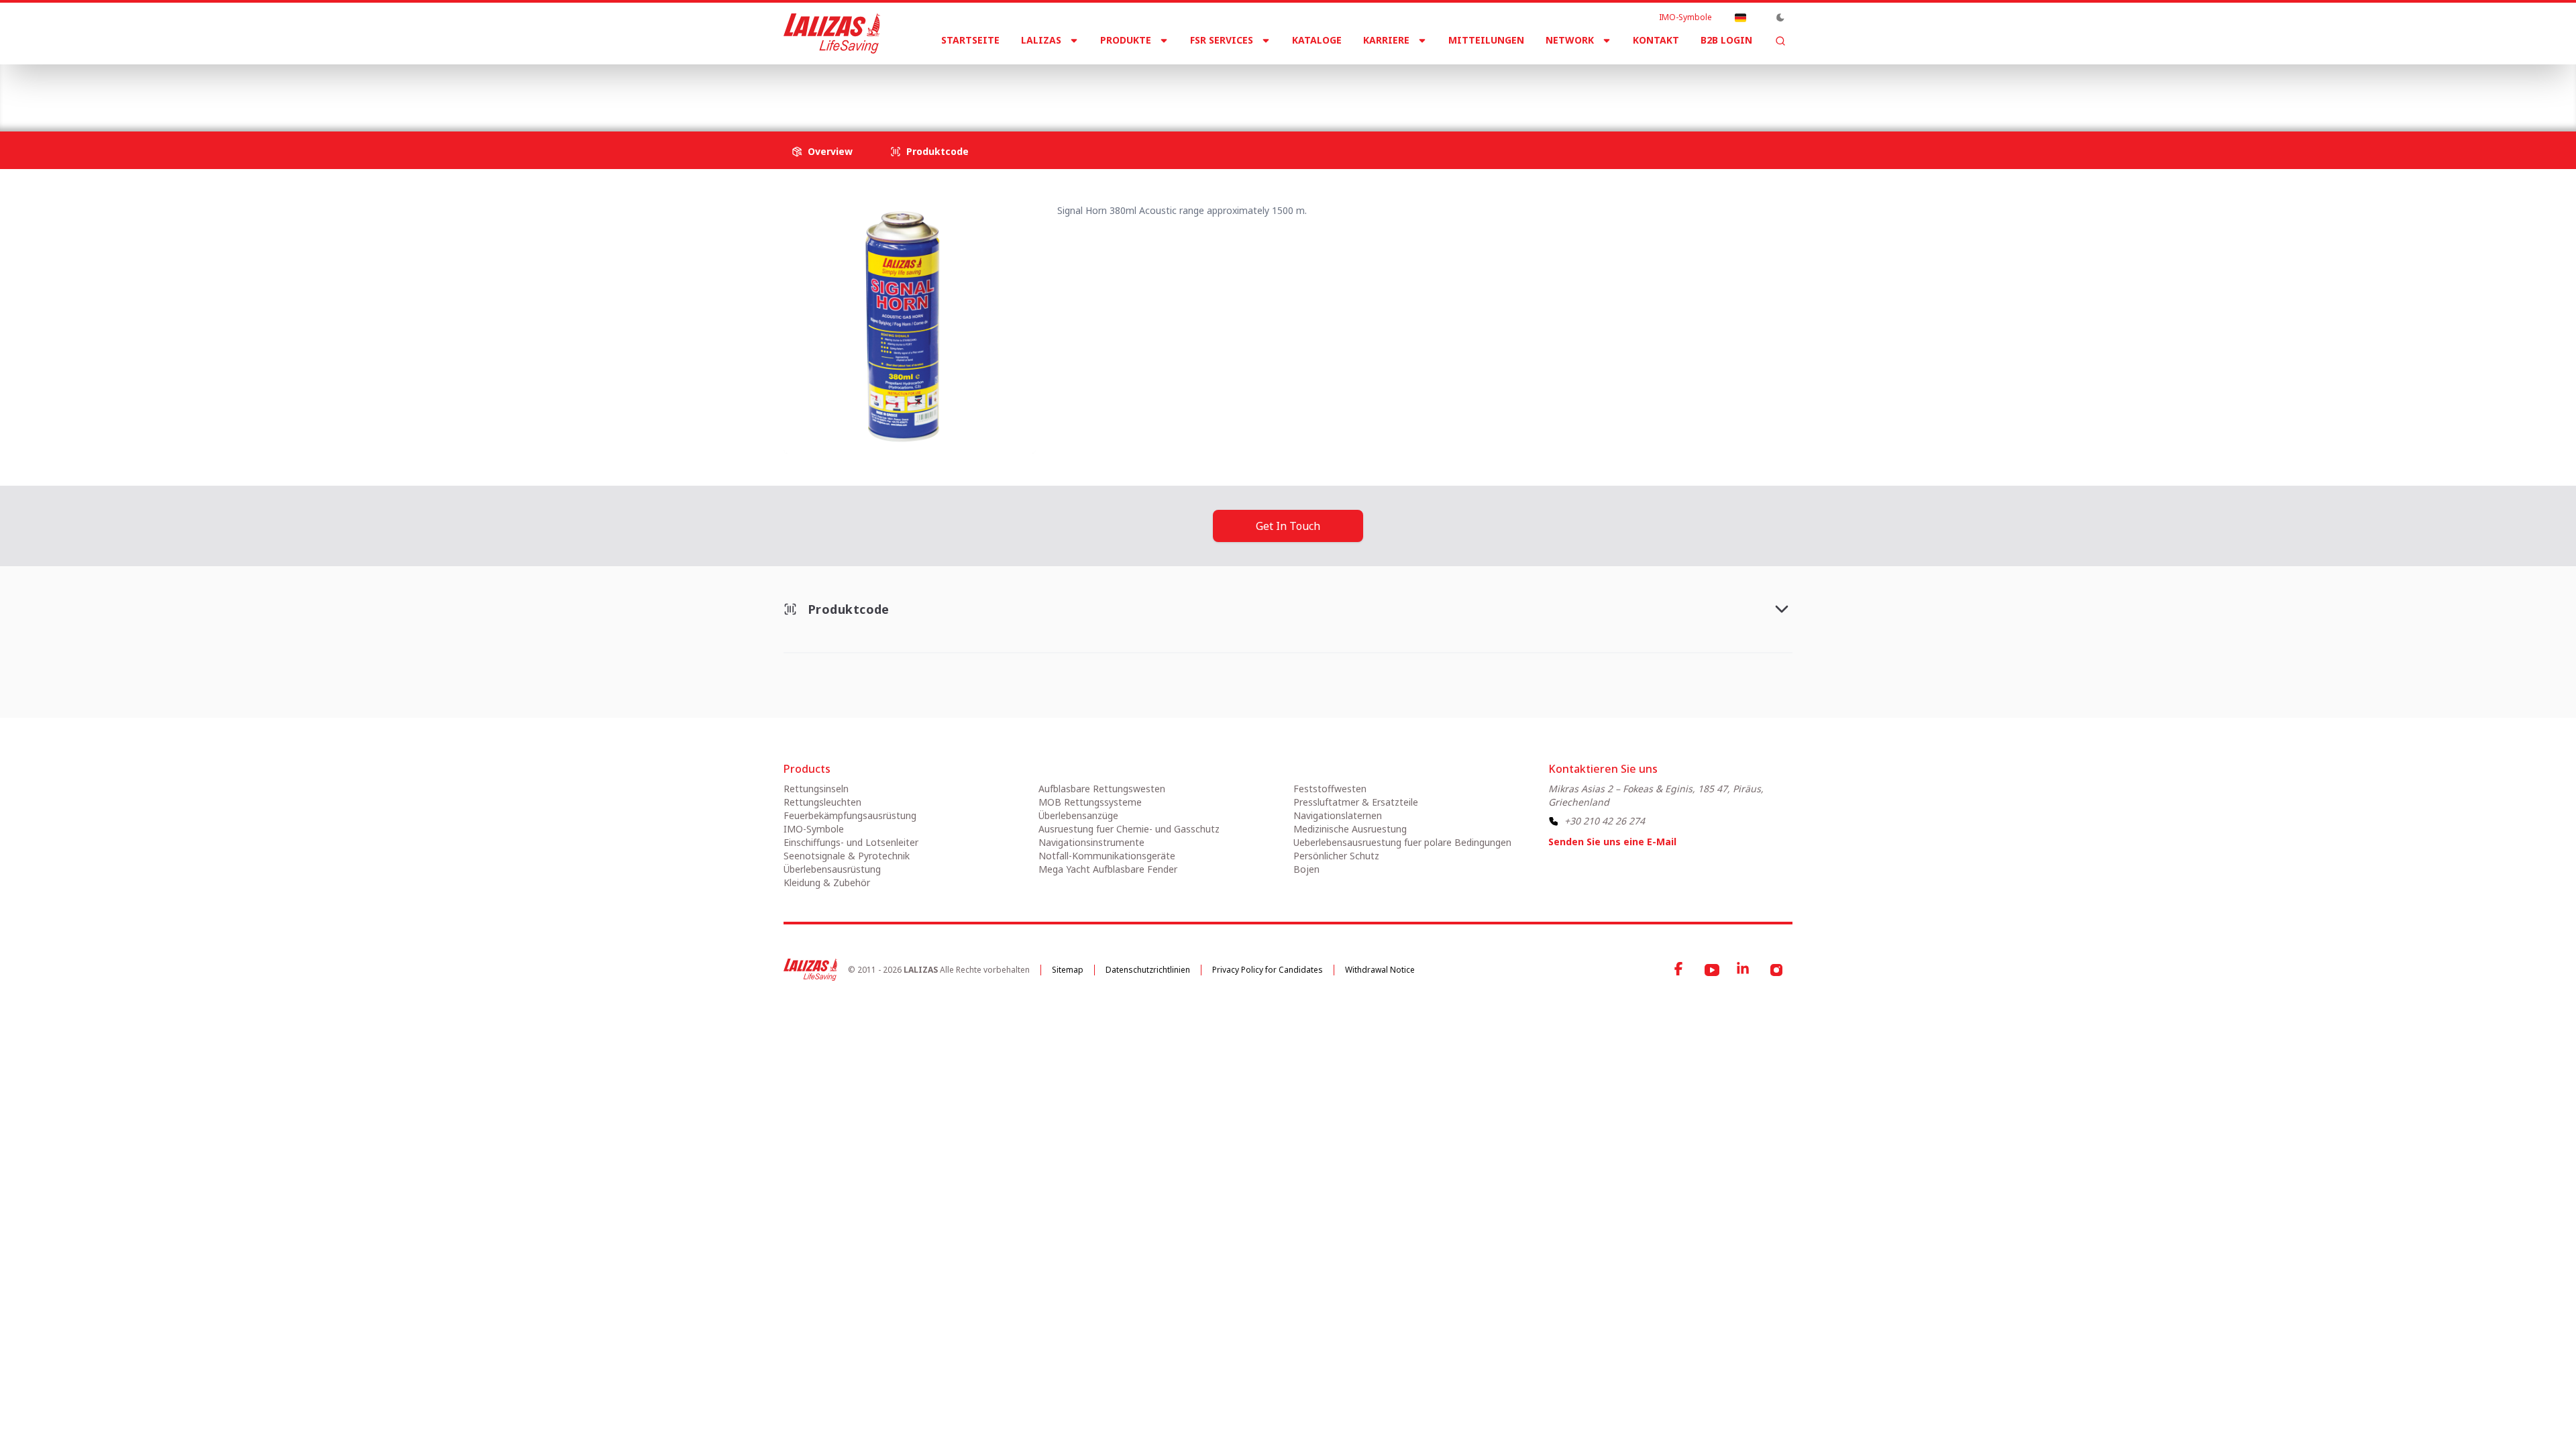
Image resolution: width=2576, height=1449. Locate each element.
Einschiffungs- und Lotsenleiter (851, 842)
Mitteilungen (1486, 40)
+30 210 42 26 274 (1605, 821)
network (1570, 40)
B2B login (1726, 40)
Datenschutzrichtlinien (1148, 970)
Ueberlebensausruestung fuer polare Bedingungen (1402, 842)
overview (830, 151)
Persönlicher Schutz (1336, 856)
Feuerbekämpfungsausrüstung (850, 815)
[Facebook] (1680, 970)
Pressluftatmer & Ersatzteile (1356, 802)
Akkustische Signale (1114, 87)
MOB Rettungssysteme (1090, 802)
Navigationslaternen (1338, 815)
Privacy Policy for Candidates (1268, 970)
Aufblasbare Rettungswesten (1102, 789)
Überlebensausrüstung (832, 869)
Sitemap (1068, 970)
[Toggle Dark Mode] (1780, 17)
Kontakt (1656, 40)
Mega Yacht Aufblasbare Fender (1108, 869)
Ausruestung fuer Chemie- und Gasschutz (1129, 829)
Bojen (1306, 869)
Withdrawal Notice (1380, 970)
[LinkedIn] (1744, 970)
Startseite (970, 40)
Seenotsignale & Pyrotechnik (980, 87)
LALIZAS (1041, 40)
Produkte (1126, 40)
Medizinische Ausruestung (1350, 829)
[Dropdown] (1740, 17)
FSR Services (1222, 40)
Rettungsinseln (816, 789)
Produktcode (937, 151)
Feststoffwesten (1330, 789)
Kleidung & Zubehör (827, 882)
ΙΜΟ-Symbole (1685, 17)
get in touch (1288, 526)
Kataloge (1317, 40)
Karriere (1386, 40)
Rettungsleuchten (822, 802)
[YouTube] (1712, 970)
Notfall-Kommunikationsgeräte (1107, 856)
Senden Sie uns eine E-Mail (1612, 842)
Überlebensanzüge (1078, 815)
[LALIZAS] (832, 34)
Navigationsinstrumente (1091, 842)
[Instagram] (1776, 970)
